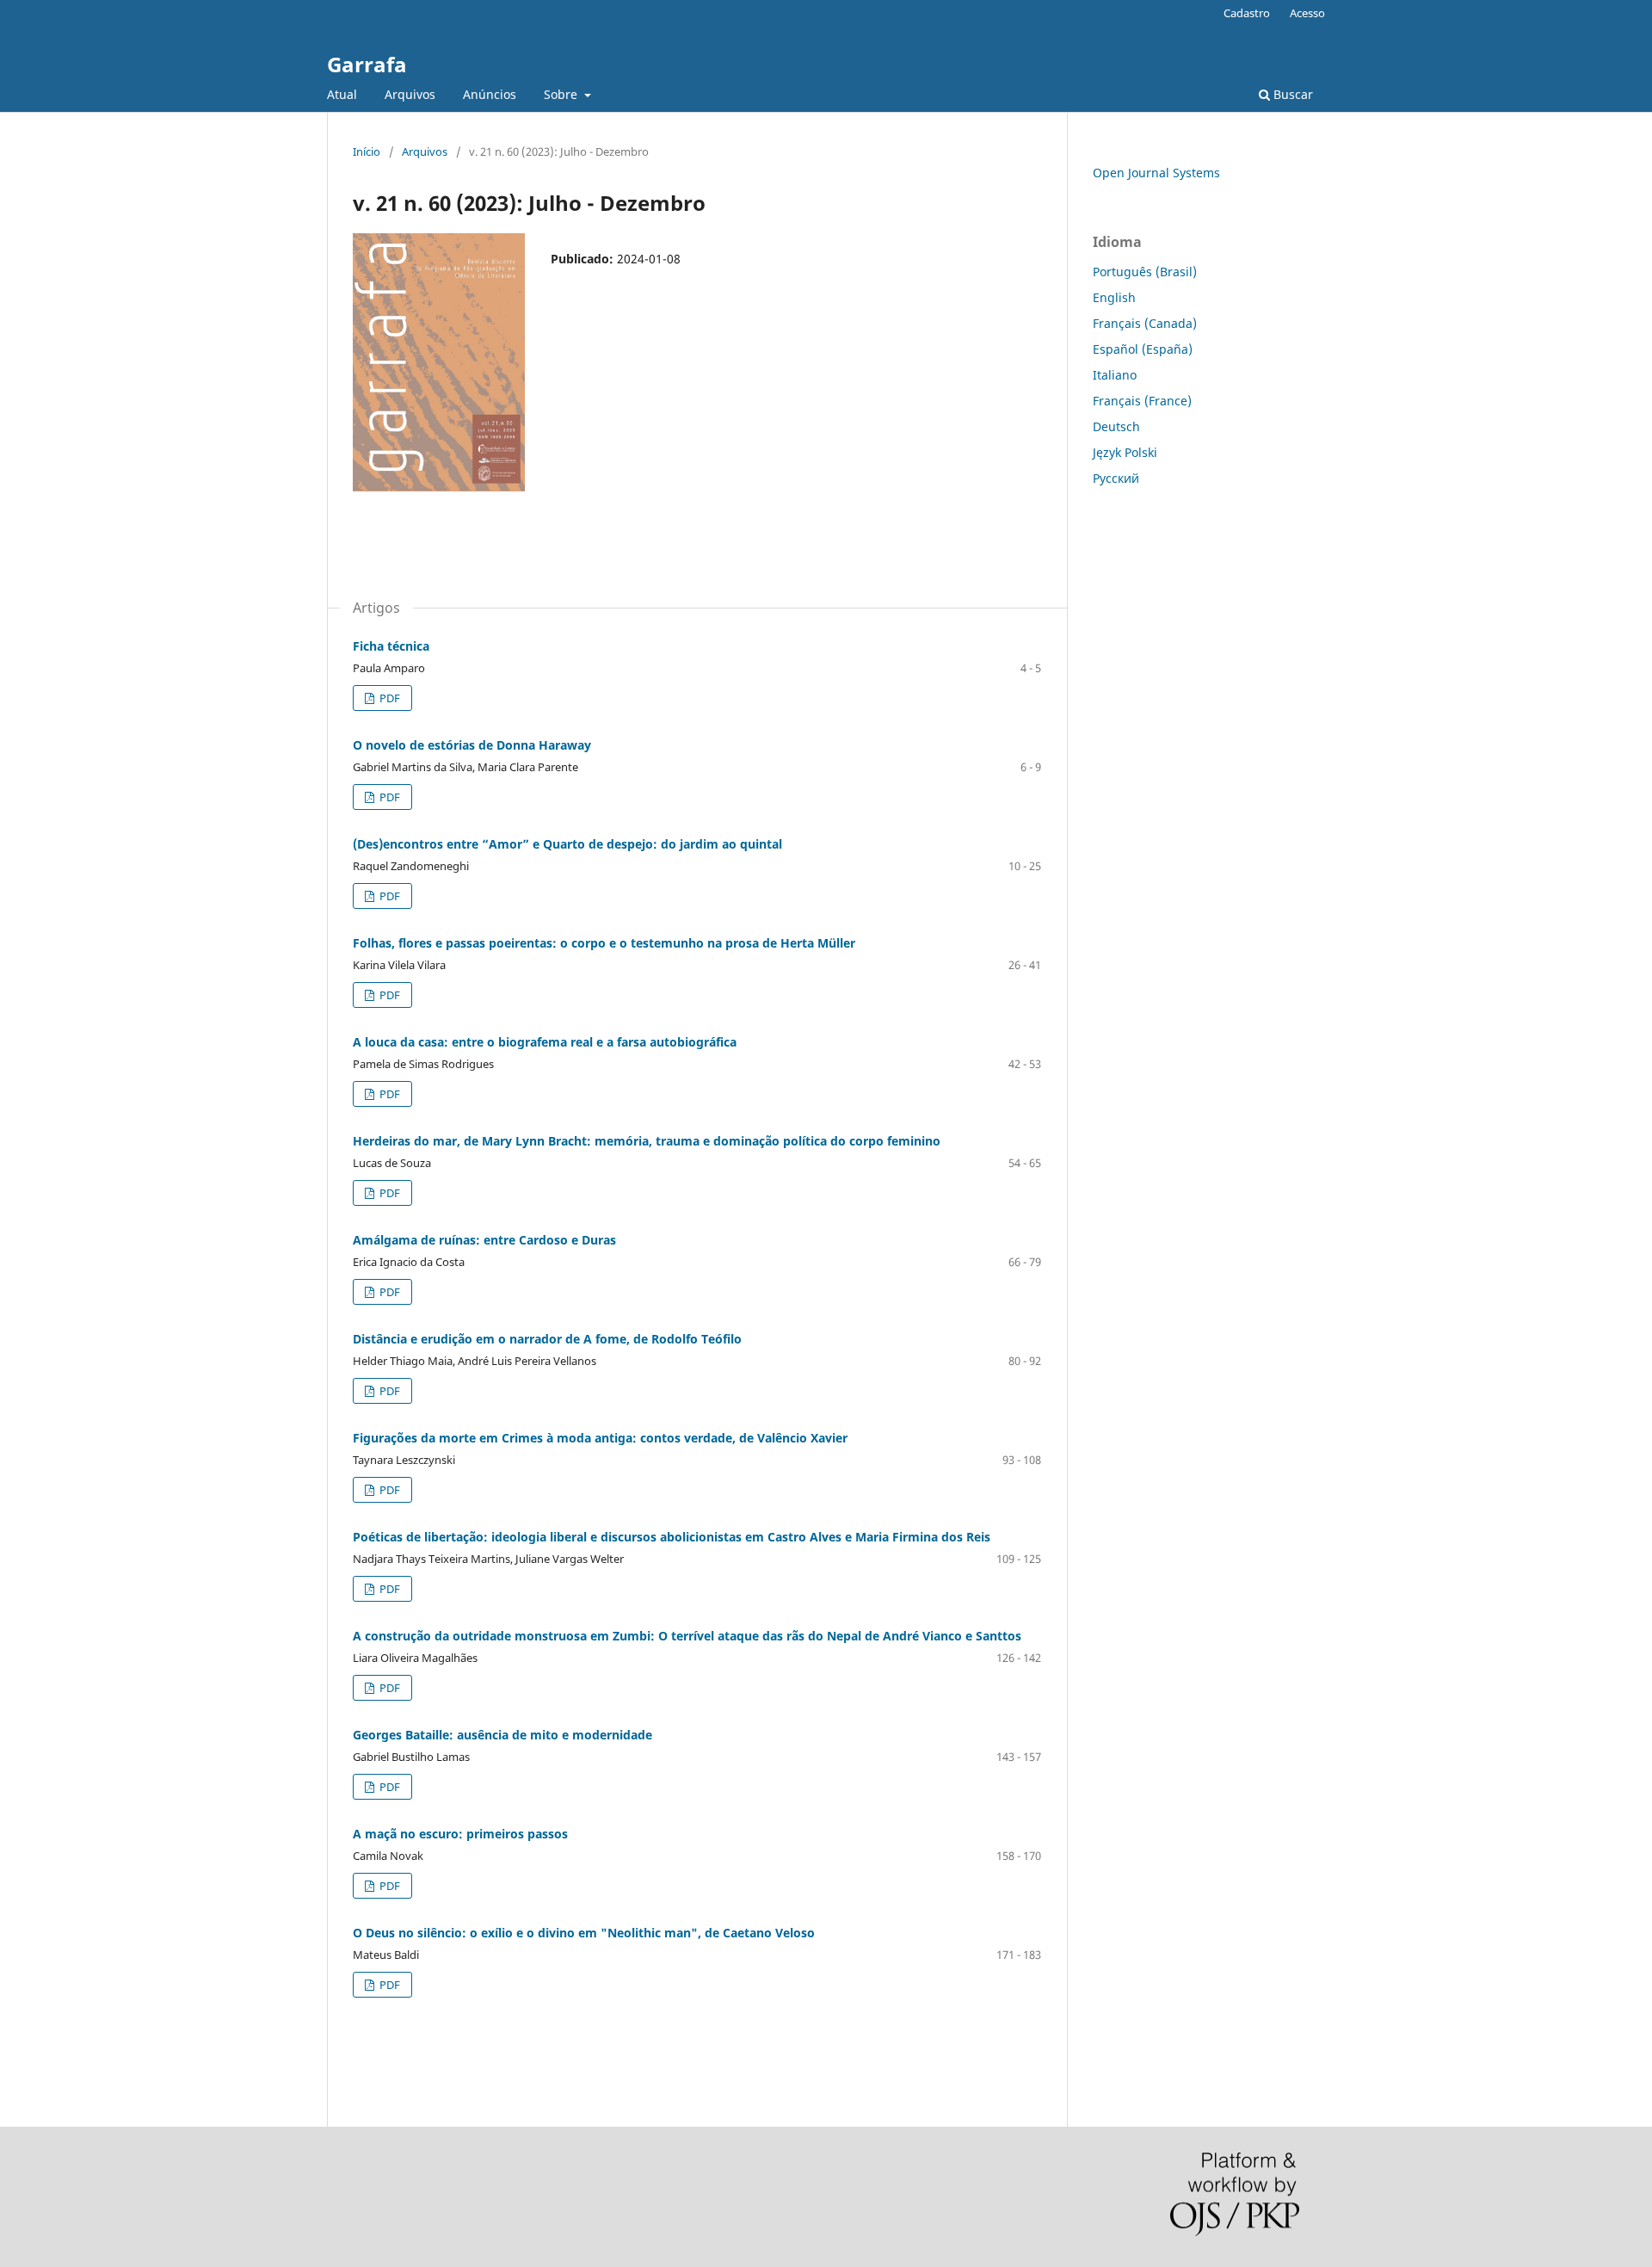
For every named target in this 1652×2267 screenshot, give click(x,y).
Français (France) (1142, 401)
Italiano (1115, 375)
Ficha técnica (391, 646)
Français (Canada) (1145, 323)
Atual (342, 94)
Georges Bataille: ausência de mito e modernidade (502, 1735)
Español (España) (1143, 349)
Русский (1116, 478)
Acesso (1307, 13)
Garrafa (367, 64)
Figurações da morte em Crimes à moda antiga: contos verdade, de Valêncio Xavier (600, 1438)
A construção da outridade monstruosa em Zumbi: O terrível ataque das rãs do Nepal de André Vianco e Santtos (687, 1636)
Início (367, 151)
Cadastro (1247, 13)
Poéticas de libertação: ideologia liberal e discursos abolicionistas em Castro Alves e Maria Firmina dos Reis (672, 1537)
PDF (388, 698)
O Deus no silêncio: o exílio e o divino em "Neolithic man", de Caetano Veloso (584, 1933)
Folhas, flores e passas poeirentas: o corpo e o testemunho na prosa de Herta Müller (604, 943)
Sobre (562, 94)
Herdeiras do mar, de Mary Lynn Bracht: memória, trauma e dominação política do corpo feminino (647, 1141)
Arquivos (410, 94)
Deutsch (1116, 426)
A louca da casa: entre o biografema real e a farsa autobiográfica (545, 1042)
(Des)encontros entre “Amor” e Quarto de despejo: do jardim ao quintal (567, 844)
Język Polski (1125, 452)
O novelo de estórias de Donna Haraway (472, 745)
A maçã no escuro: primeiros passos (460, 1834)
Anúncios (490, 94)
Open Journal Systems (1156, 173)
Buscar (1291, 94)
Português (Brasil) (1145, 272)
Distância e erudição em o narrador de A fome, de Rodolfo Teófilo (547, 1339)
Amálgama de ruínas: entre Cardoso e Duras (484, 1240)
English (1114, 297)
